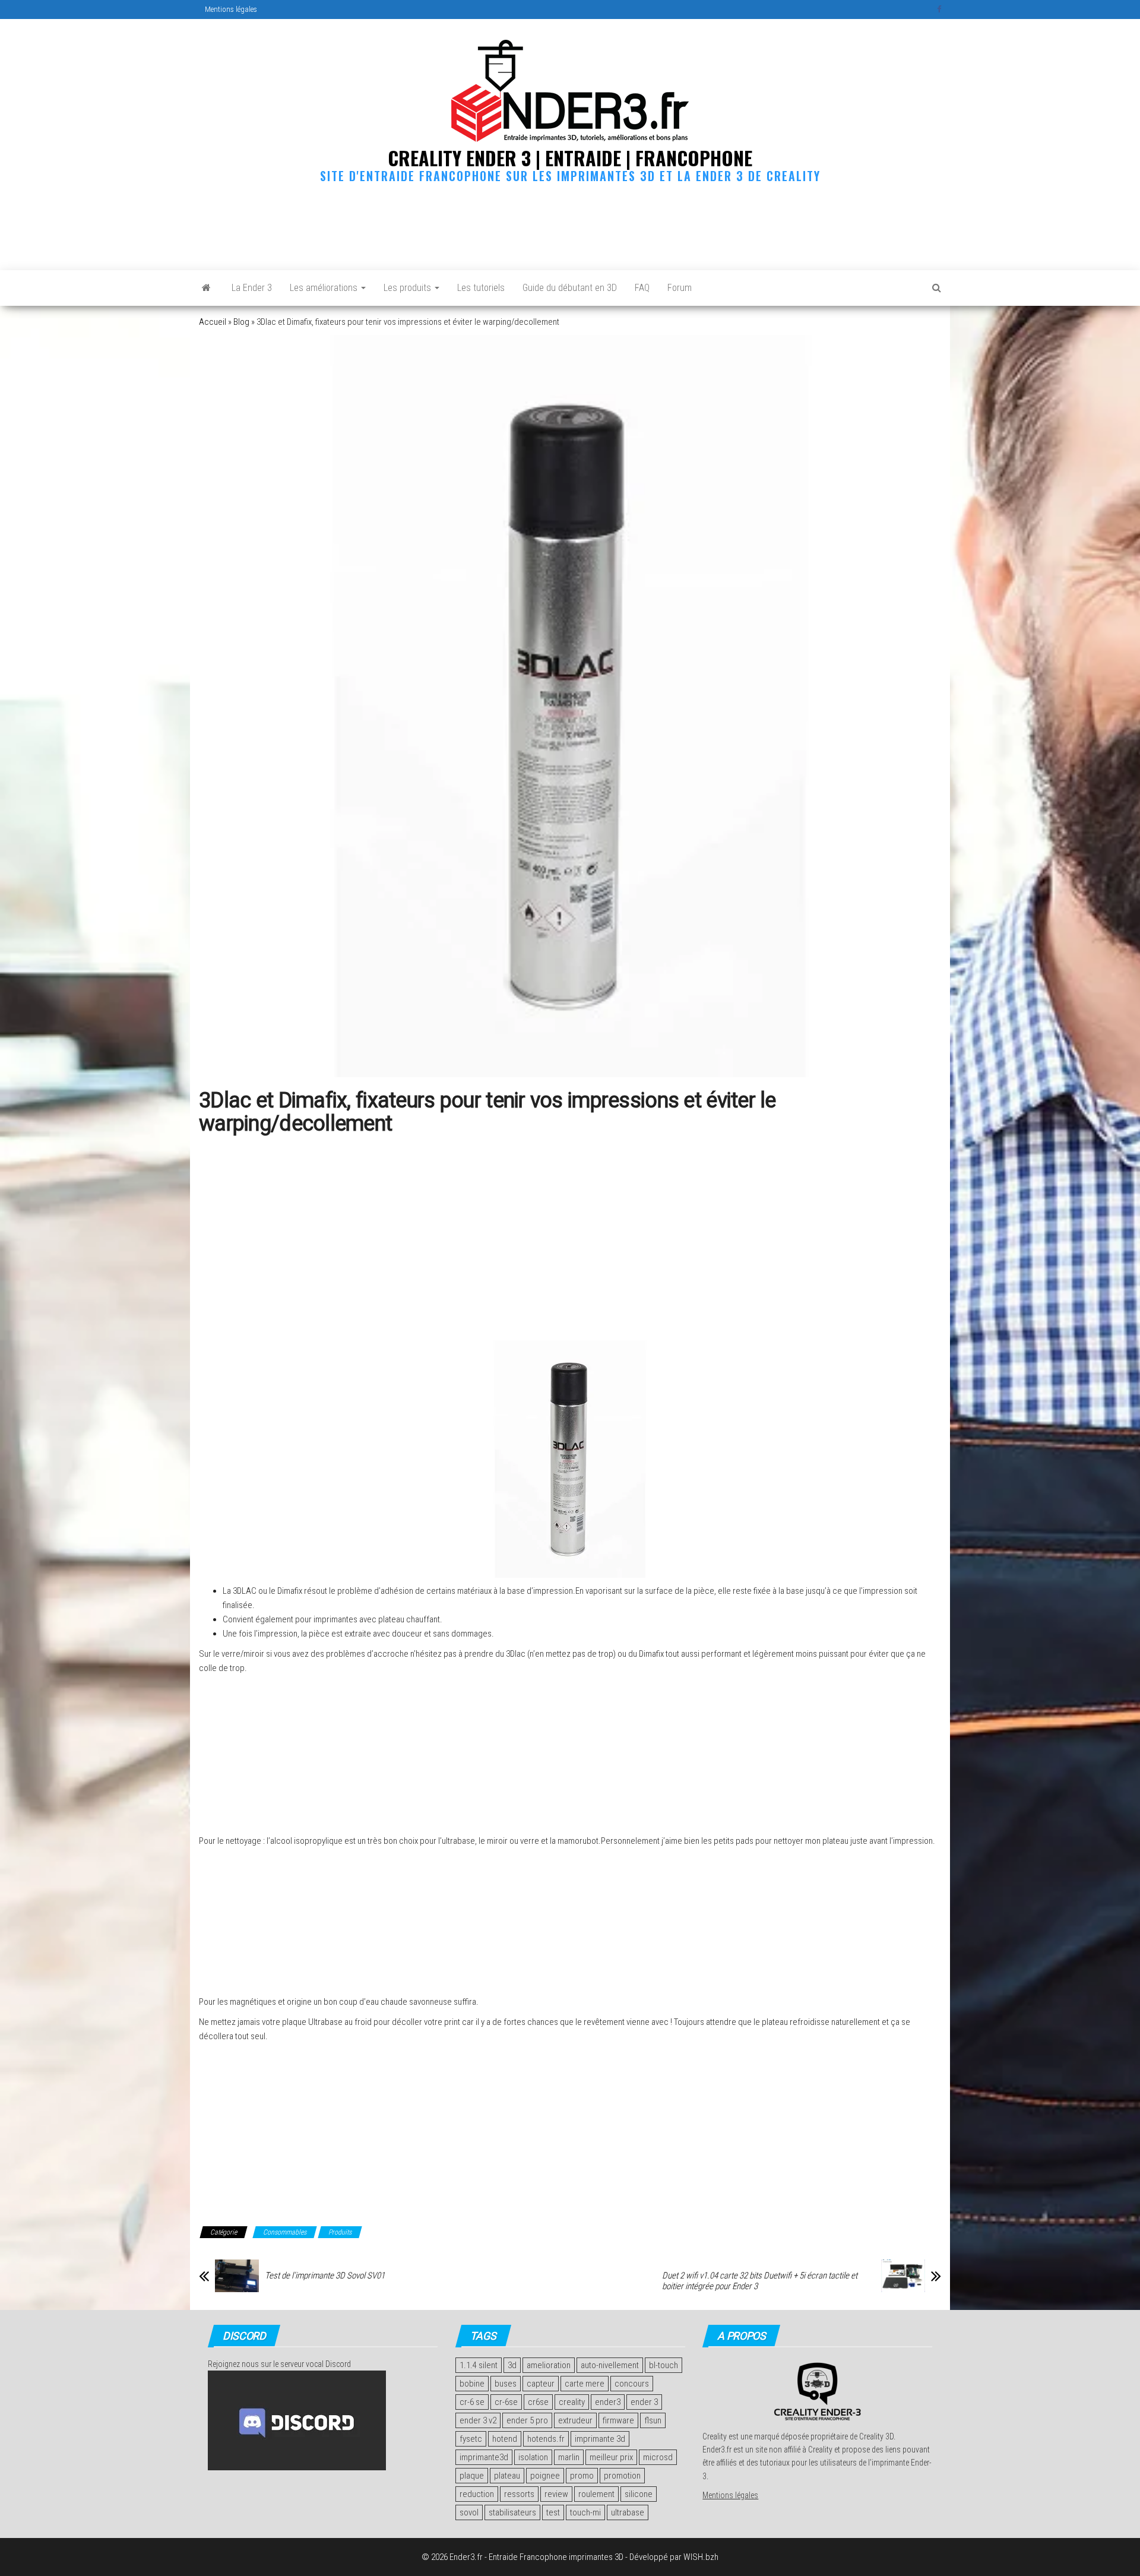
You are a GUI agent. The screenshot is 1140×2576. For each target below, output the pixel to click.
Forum (680, 288)
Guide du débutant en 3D (570, 288)
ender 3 (644, 2402)
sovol (469, 2512)
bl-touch (664, 2365)
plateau (507, 2476)
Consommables (285, 2232)
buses (506, 2384)
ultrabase (628, 2512)
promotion (622, 2476)
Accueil (213, 322)
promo (582, 2476)
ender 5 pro (527, 2420)
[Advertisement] (570, 224)
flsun (653, 2420)
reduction (477, 2494)
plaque (472, 2476)
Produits (340, 2232)
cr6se (538, 2402)
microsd (658, 2457)
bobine (472, 2384)
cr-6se (506, 2402)
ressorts (519, 2494)
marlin (569, 2457)
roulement (596, 2494)
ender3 (608, 2402)
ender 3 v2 (478, 2420)
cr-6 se (472, 2402)
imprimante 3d (600, 2439)
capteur (541, 2384)
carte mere (585, 2384)
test (553, 2512)
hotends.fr (546, 2439)
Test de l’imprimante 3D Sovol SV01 (325, 2276)
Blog (241, 322)
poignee (545, 2476)
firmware (618, 2420)
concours (632, 2384)
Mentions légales (231, 9)
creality (572, 2402)
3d (512, 2365)
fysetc (471, 2439)
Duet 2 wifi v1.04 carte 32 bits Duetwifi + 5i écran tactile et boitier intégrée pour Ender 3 (760, 2281)
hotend (505, 2439)
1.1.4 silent (479, 2365)
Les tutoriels (481, 288)
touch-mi (585, 2512)
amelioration (549, 2365)
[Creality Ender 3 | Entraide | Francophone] (206, 288)
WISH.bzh (701, 2557)
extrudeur (575, 2420)
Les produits (408, 288)
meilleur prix (611, 2457)
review (556, 2494)
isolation (533, 2457)
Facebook (940, 10)
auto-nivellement (610, 2365)
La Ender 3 (252, 288)
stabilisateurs (512, 2512)
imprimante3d (484, 2457)
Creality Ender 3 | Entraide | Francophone (570, 158)
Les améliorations (325, 288)
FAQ (642, 288)
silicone (639, 2494)
